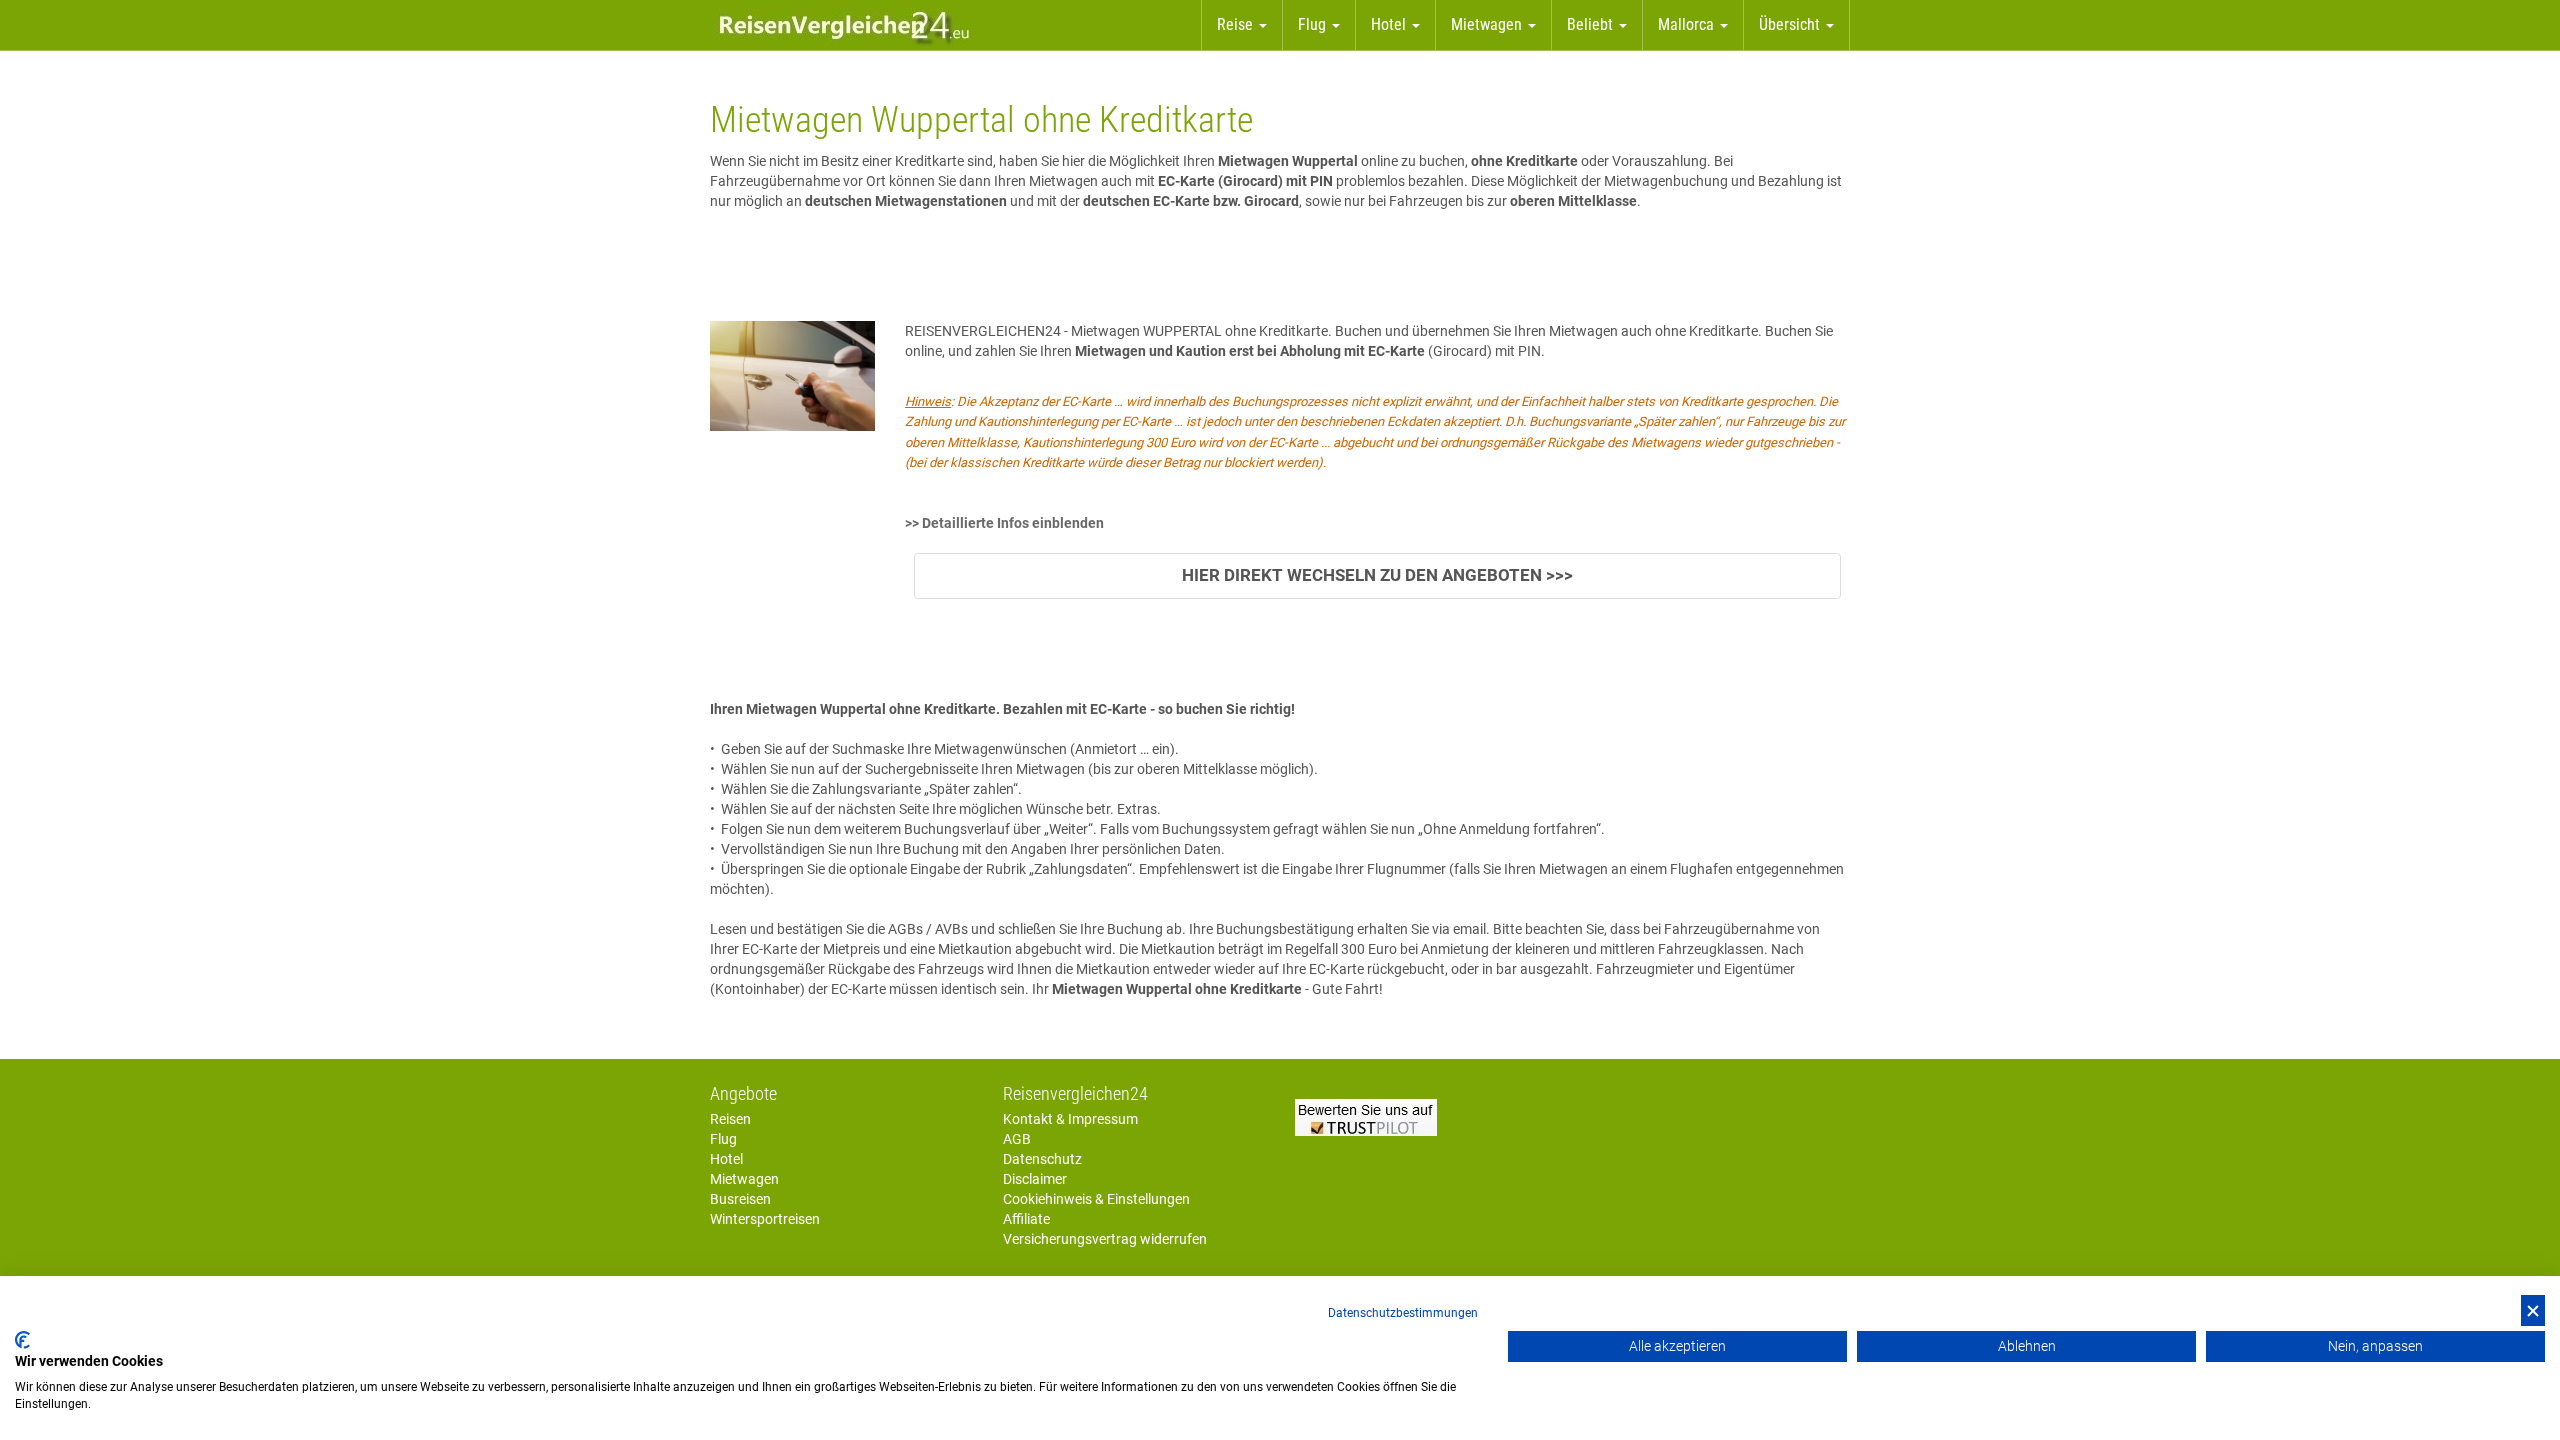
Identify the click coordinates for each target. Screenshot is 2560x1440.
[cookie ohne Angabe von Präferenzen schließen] (2533, 1310)
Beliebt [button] (1592, 24)
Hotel (726, 1159)
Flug (723, 1139)
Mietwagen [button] (1488, 24)
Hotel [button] (1390, 24)
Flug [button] (1314, 24)
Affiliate (1026, 1219)
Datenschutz (1042, 1159)
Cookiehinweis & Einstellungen (1096, 1199)
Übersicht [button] (1791, 24)
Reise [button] (1237, 24)
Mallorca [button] (1688, 24)
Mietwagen (744, 1179)
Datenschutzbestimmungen (1403, 1313)
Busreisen (740, 1199)
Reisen (730, 1119)
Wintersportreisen (765, 1219)
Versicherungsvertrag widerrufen (1105, 1239)
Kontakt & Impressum (1070, 1119)
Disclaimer (1035, 1179)
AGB (1017, 1139)
